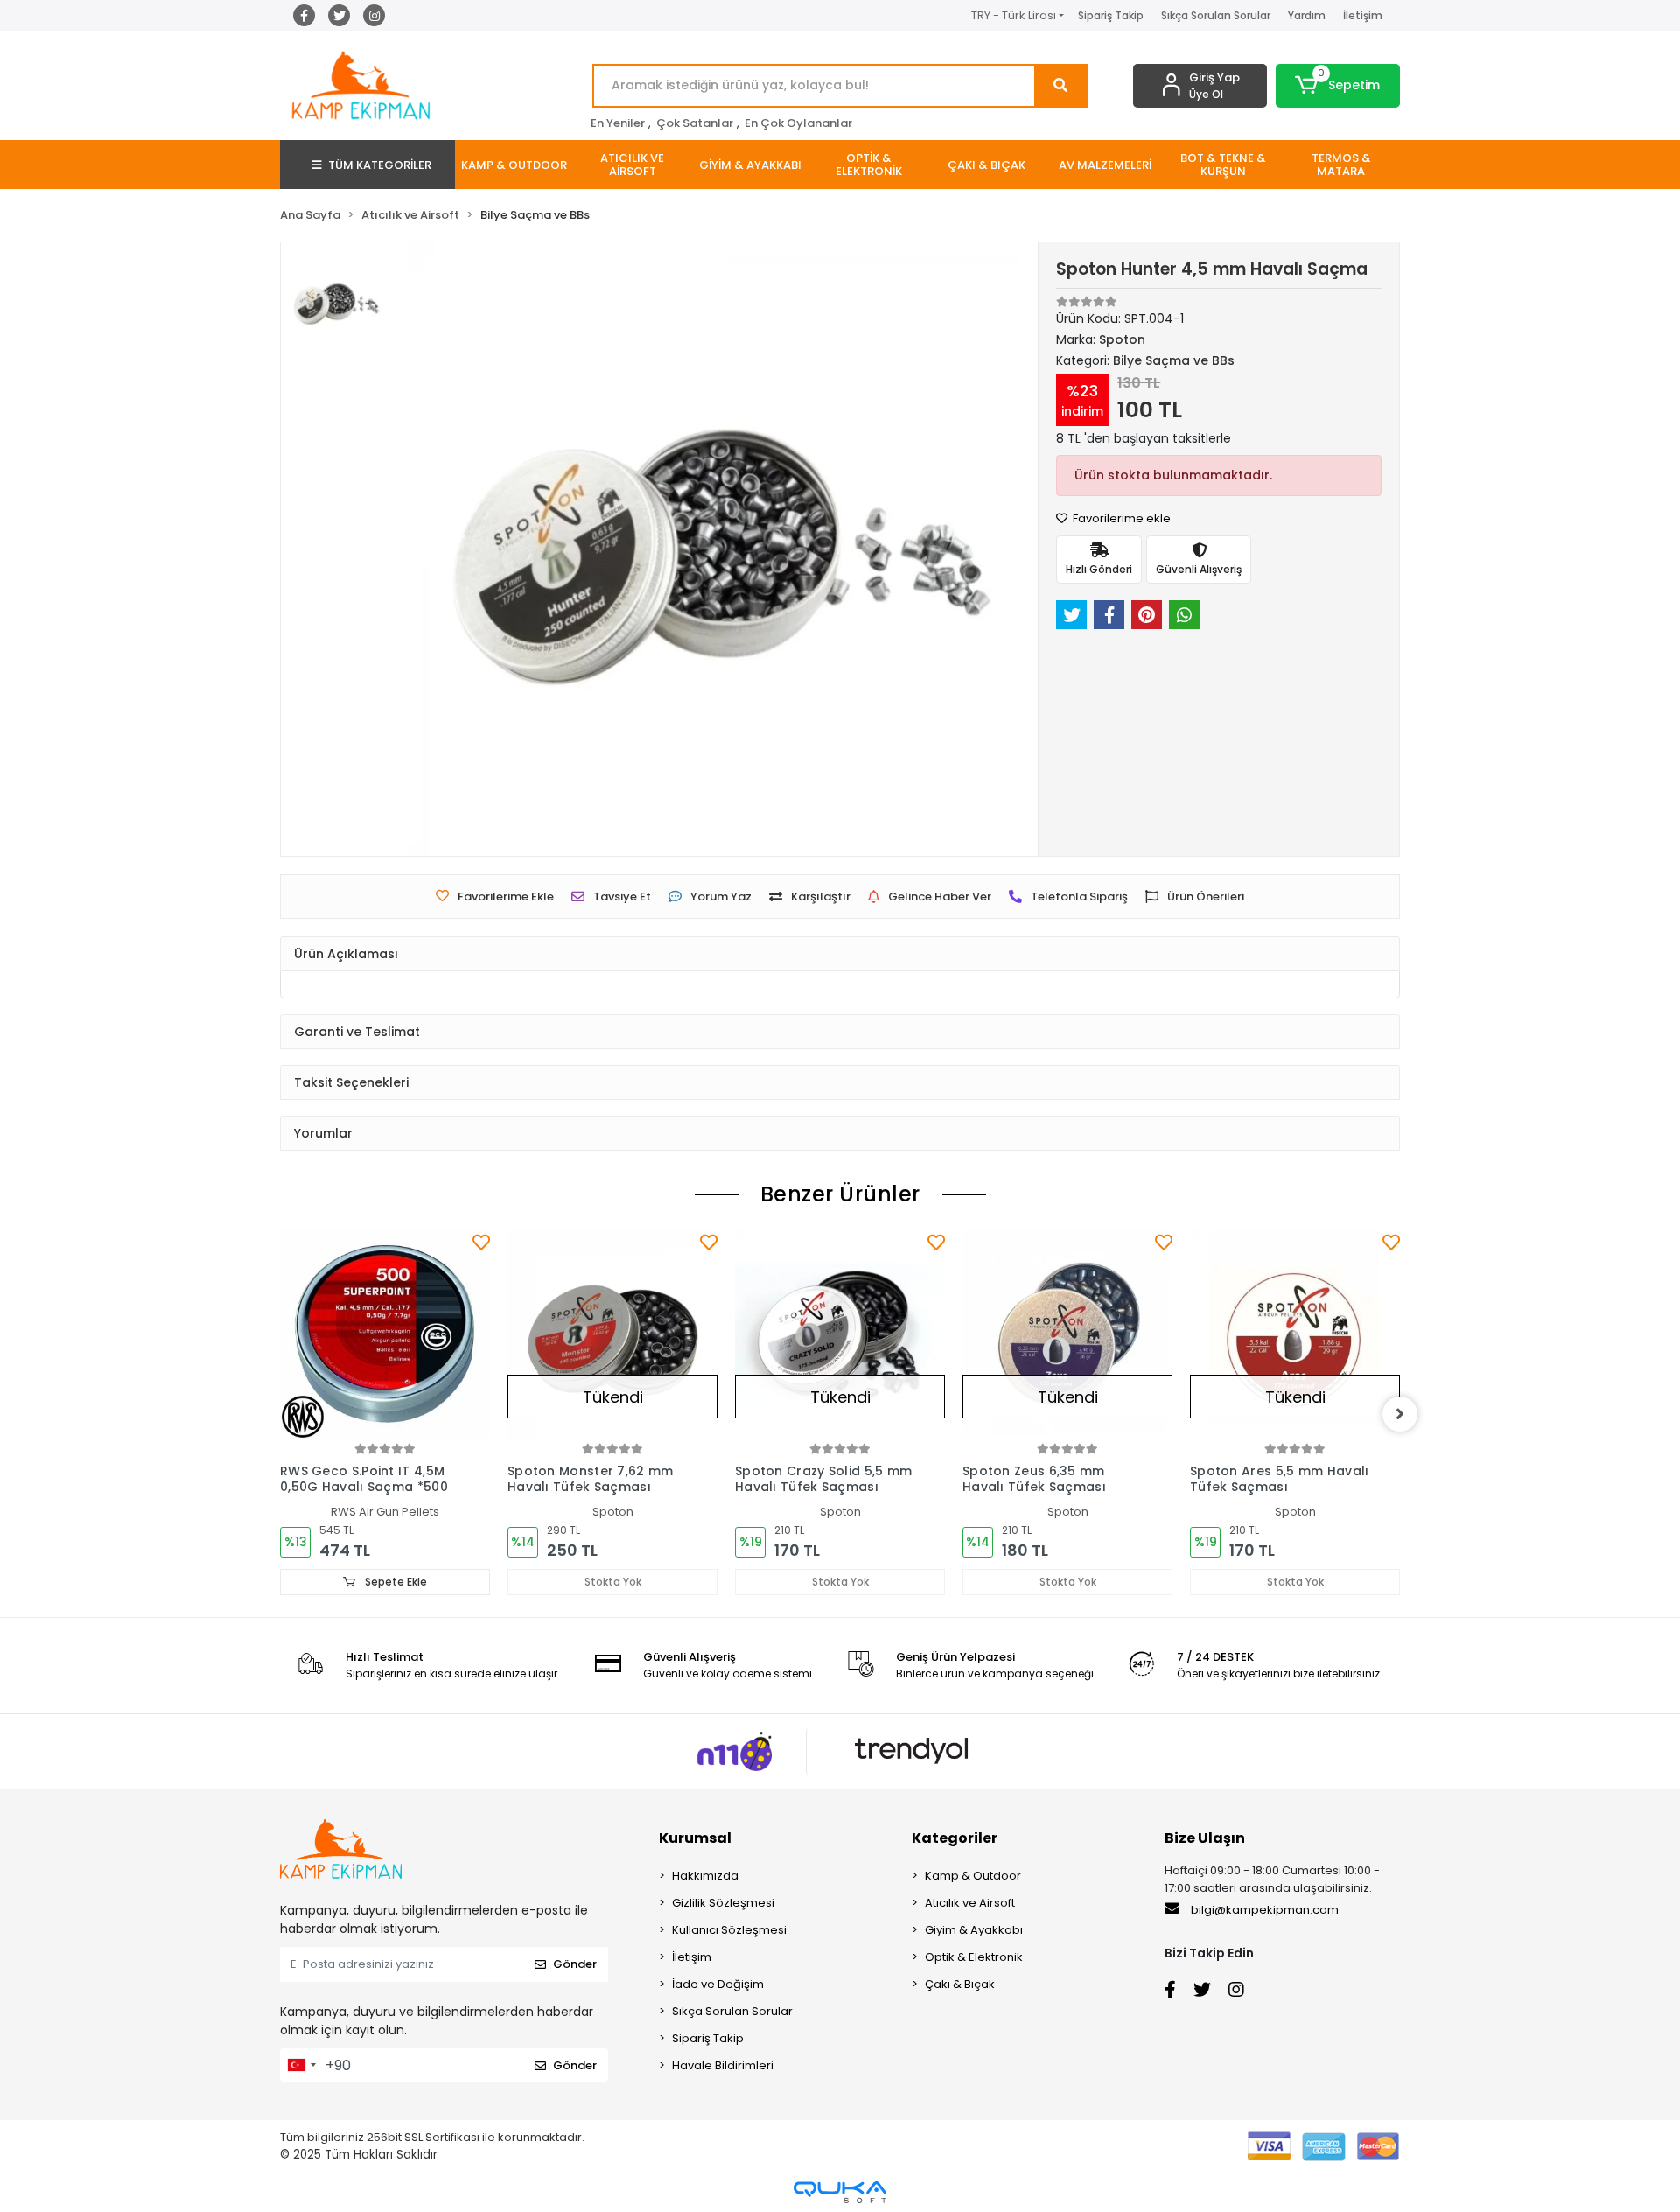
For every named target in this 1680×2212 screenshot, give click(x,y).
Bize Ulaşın (1205, 1838)
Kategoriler (955, 1838)
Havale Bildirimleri (723, 2065)
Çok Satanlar (695, 123)
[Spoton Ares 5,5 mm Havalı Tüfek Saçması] (1295, 1334)
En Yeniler (618, 123)
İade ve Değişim (718, 1984)
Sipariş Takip (1111, 15)
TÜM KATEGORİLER (380, 165)
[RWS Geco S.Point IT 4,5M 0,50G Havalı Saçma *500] (385, 1334)
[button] (1338, 86)
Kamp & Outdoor (973, 1876)
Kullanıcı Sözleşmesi (729, 1930)
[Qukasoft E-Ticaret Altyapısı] (840, 2192)
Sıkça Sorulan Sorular (1216, 15)
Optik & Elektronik (974, 1957)
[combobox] (301, 2065)
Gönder (575, 1964)
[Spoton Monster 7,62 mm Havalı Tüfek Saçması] (612, 1334)
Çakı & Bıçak (960, 1984)
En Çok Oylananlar (798, 123)
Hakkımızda (705, 1876)
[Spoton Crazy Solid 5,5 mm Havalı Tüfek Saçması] (840, 1334)
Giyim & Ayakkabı (974, 1930)
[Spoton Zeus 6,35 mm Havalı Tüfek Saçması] (1067, 1334)
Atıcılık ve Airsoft (970, 1903)
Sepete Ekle (395, 1582)
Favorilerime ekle (1120, 518)
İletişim (1363, 15)
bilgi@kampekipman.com (1263, 1910)
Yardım (1307, 15)
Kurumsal (695, 1838)
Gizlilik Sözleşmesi (723, 1903)
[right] (1400, 1414)
